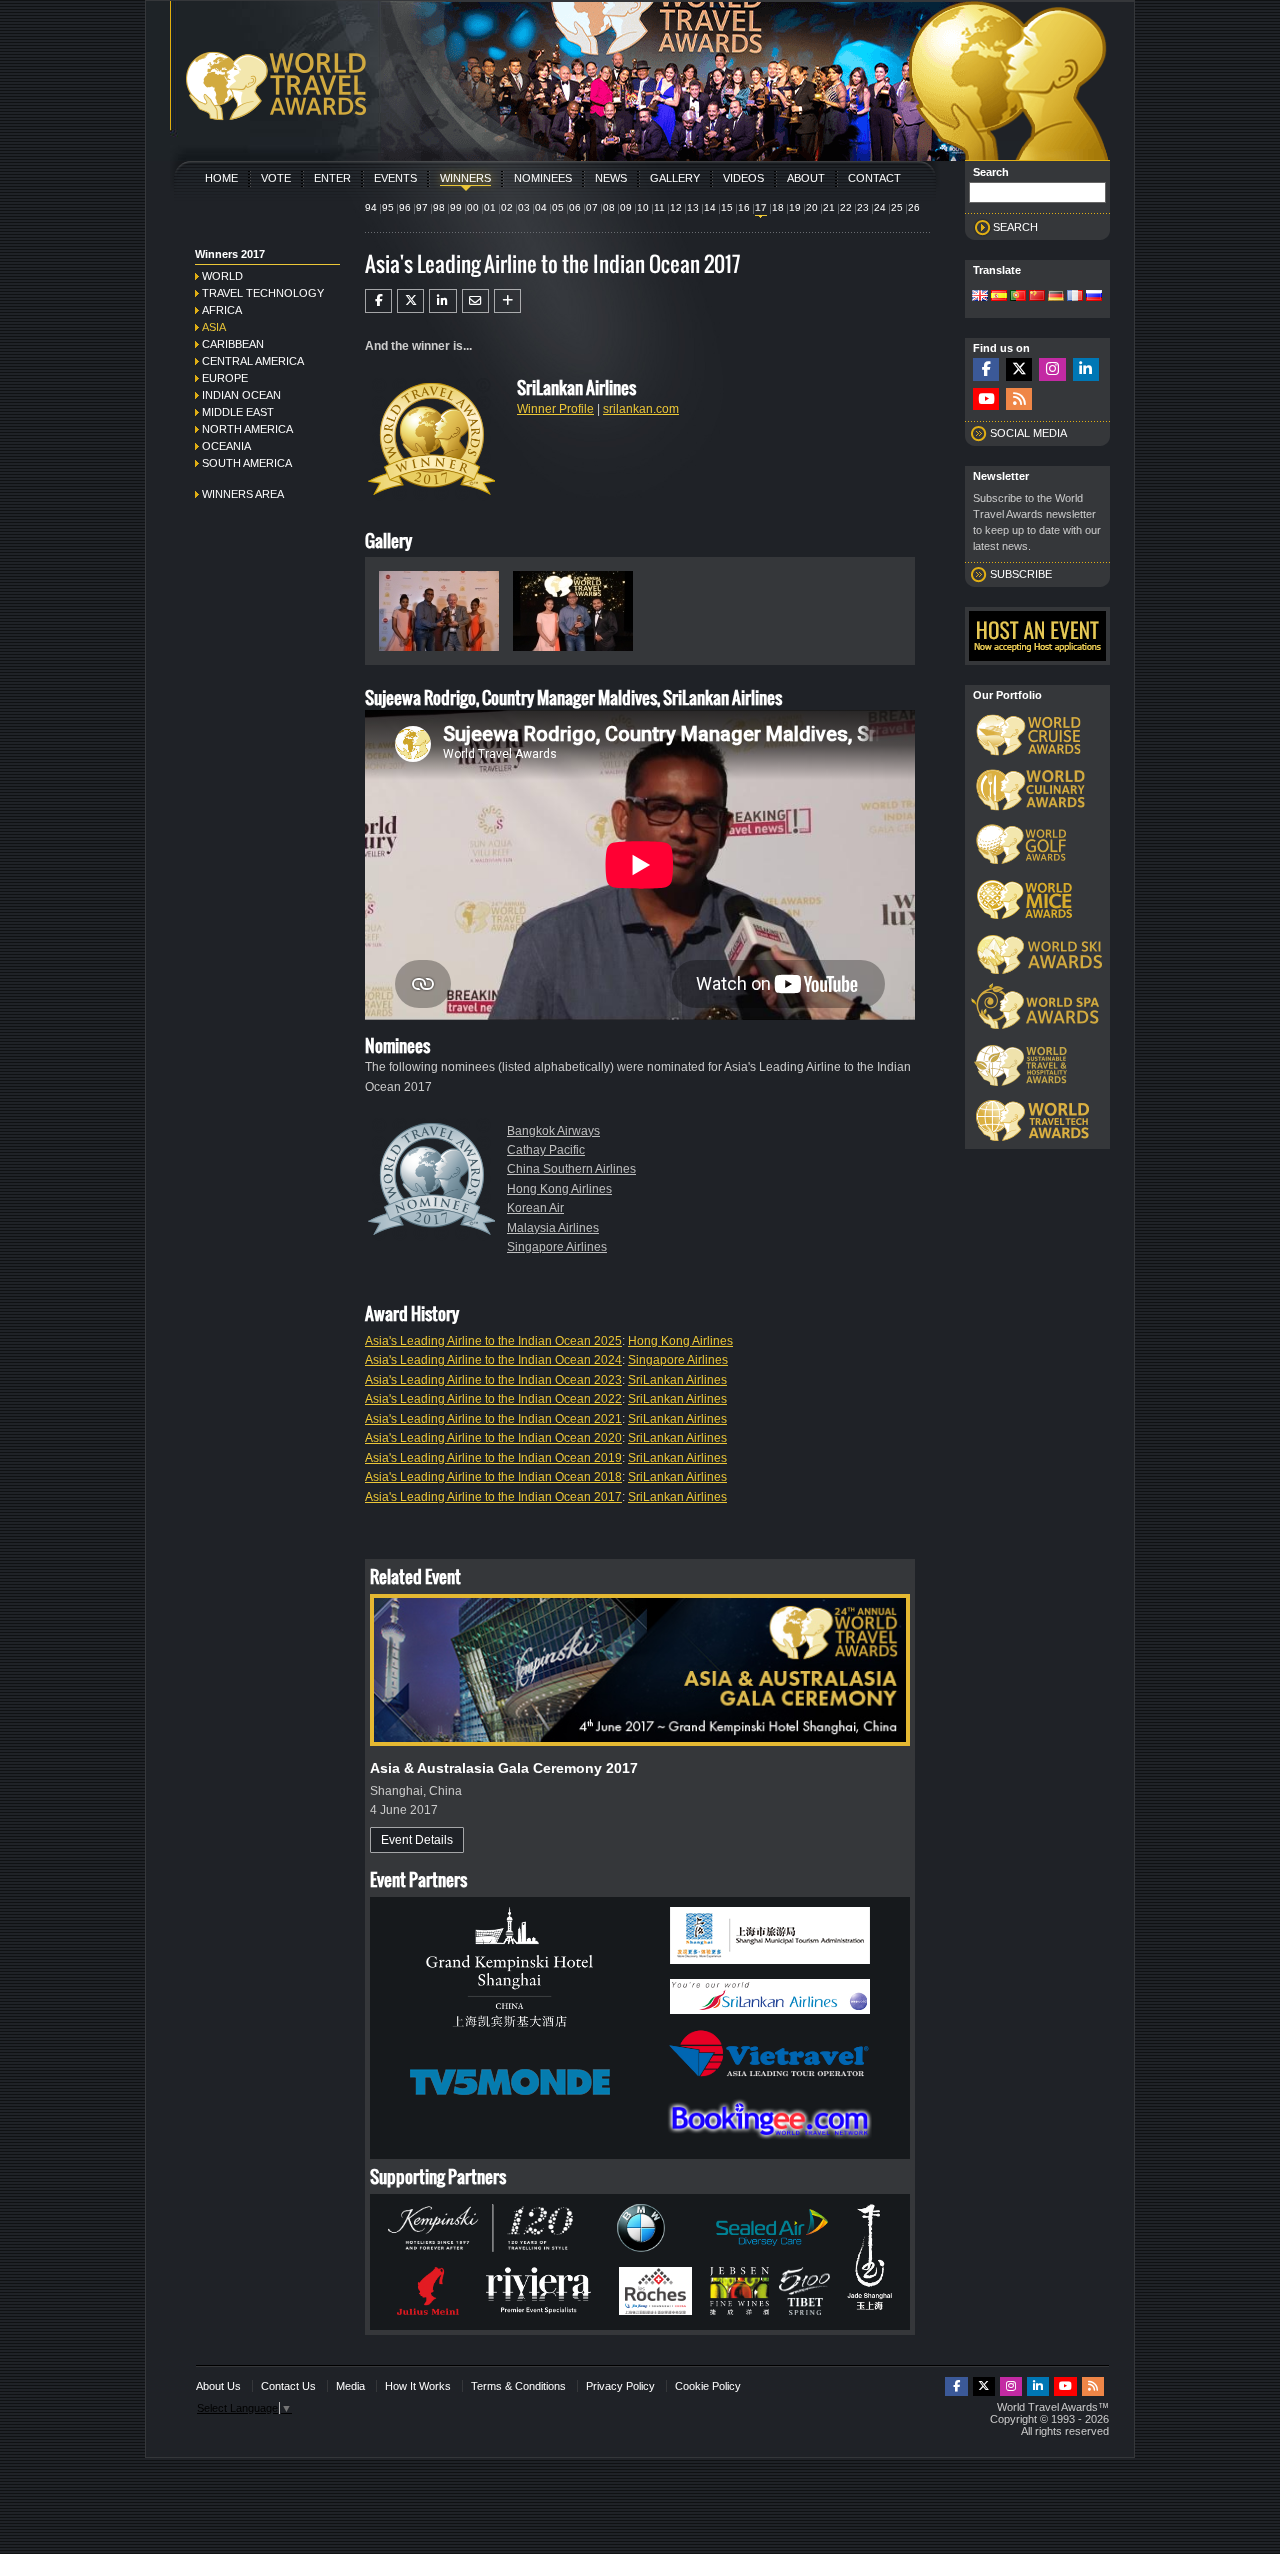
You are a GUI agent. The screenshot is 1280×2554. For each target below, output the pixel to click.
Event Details (417, 1840)
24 (880, 207)
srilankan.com (641, 409)
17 (761, 207)
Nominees (543, 178)
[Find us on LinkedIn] (1086, 369)
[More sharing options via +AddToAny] (507, 301)
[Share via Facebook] (378, 301)
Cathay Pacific (546, 1150)
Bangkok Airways (553, 1131)
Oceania (226, 446)
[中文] (1037, 297)
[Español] (999, 297)
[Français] (1075, 297)
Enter (332, 178)
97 (422, 207)
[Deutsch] (1056, 297)
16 (744, 207)
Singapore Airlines (557, 1247)
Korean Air (535, 1208)
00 (473, 207)
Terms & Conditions (518, 2386)
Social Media (1028, 433)
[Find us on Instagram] (1052, 369)
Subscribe (1021, 574)
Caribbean (233, 344)
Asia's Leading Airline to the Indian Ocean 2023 (493, 1380)
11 (659, 207)
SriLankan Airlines (677, 1380)
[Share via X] (410, 301)
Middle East (238, 412)
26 (914, 207)
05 (558, 207)
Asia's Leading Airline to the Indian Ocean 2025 (493, 1341)
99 (456, 207)
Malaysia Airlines (553, 1228)
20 (812, 207)
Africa (222, 310)
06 (575, 207)
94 (371, 207)
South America (247, 463)
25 (897, 207)
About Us (218, 2386)
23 (863, 207)
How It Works (418, 2386)
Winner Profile (555, 409)
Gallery (675, 178)
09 (626, 207)
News (611, 178)
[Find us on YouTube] (986, 399)
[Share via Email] (475, 301)
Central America (253, 361)
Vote (276, 178)
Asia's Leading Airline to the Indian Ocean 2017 (493, 1497)
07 (592, 207)
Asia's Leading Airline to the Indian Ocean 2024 (493, 1360)
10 (643, 207)
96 (405, 207)
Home (221, 178)
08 (609, 207)
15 (727, 207)
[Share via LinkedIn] (442, 301)
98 (439, 207)
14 (710, 207)
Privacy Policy (620, 2386)
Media (350, 2386)
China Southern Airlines (571, 1169)
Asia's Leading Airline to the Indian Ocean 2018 (493, 1477)
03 (524, 207)
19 (795, 207)
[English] (980, 297)
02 (507, 207)
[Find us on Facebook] (986, 369)
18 (778, 207)
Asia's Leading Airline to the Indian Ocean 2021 (493, 1419)
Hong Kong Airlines (559, 1189)
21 (829, 207)
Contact (874, 178)
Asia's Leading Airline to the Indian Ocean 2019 (493, 1458)
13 (693, 207)
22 (846, 207)
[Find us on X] (1019, 369)
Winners (465, 178)
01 (490, 207)
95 (388, 207)
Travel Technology (263, 293)
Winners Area (243, 494)
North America (247, 429)
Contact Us (288, 2386)
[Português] (1018, 297)
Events (395, 178)
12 (676, 207)
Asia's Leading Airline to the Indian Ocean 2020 (493, 1438)
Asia (214, 327)
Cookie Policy (708, 2386)
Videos (743, 178)
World (222, 276)
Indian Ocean (241, 395)
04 (541, 207)
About (806, 178)
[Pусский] (1094, 297)
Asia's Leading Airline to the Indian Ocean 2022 (493, 1399)
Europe (225, 378)
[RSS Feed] (1019, 399)
